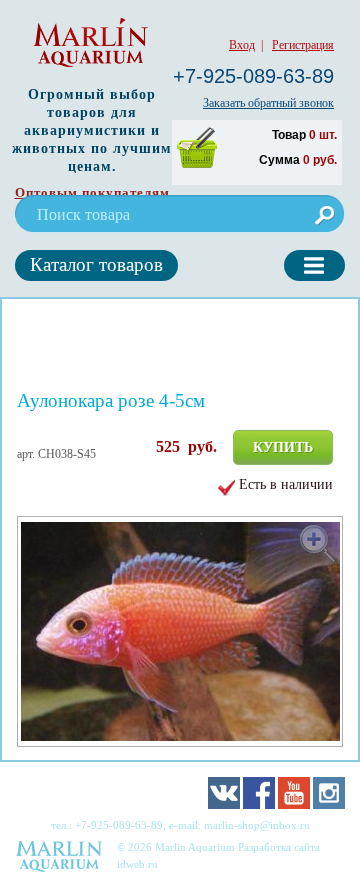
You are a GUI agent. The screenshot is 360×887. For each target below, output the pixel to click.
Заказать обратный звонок (268, 103)
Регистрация (303, 45)
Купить (283, 447)
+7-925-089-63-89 (253, 76)
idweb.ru (137, 864)
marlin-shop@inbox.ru (257, 825)
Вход (242, 45)
